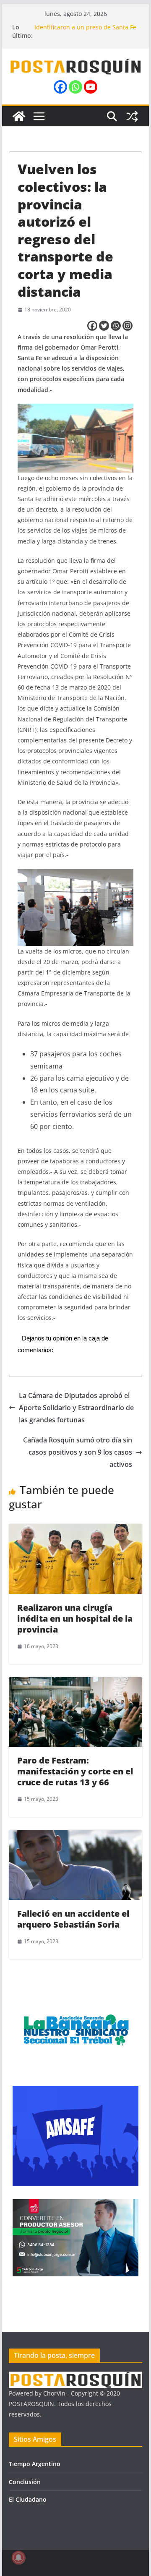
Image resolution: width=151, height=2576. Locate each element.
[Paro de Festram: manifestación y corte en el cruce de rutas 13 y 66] (75, 1683)
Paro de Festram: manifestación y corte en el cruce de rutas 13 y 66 (75, 1771)
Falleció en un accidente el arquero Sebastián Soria (73, 1919)
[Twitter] (104, 326)
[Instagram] (128, 326)
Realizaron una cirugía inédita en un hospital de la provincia (75, 1618)
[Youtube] (91, 87)
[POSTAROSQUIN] (75, 2377)
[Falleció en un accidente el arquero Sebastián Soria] (75, 1836)
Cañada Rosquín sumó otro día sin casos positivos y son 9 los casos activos (78, 1452)
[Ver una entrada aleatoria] (132, 116)
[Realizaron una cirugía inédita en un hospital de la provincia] (75, 1530)
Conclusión (25, 2482)
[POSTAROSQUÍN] (19, 116)
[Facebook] (60, 87)
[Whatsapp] (75, 87)
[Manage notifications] (18, 2558)
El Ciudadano (28, 2499)
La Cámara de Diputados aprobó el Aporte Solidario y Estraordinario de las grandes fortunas (76, 1408)
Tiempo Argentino (35, 2464)
